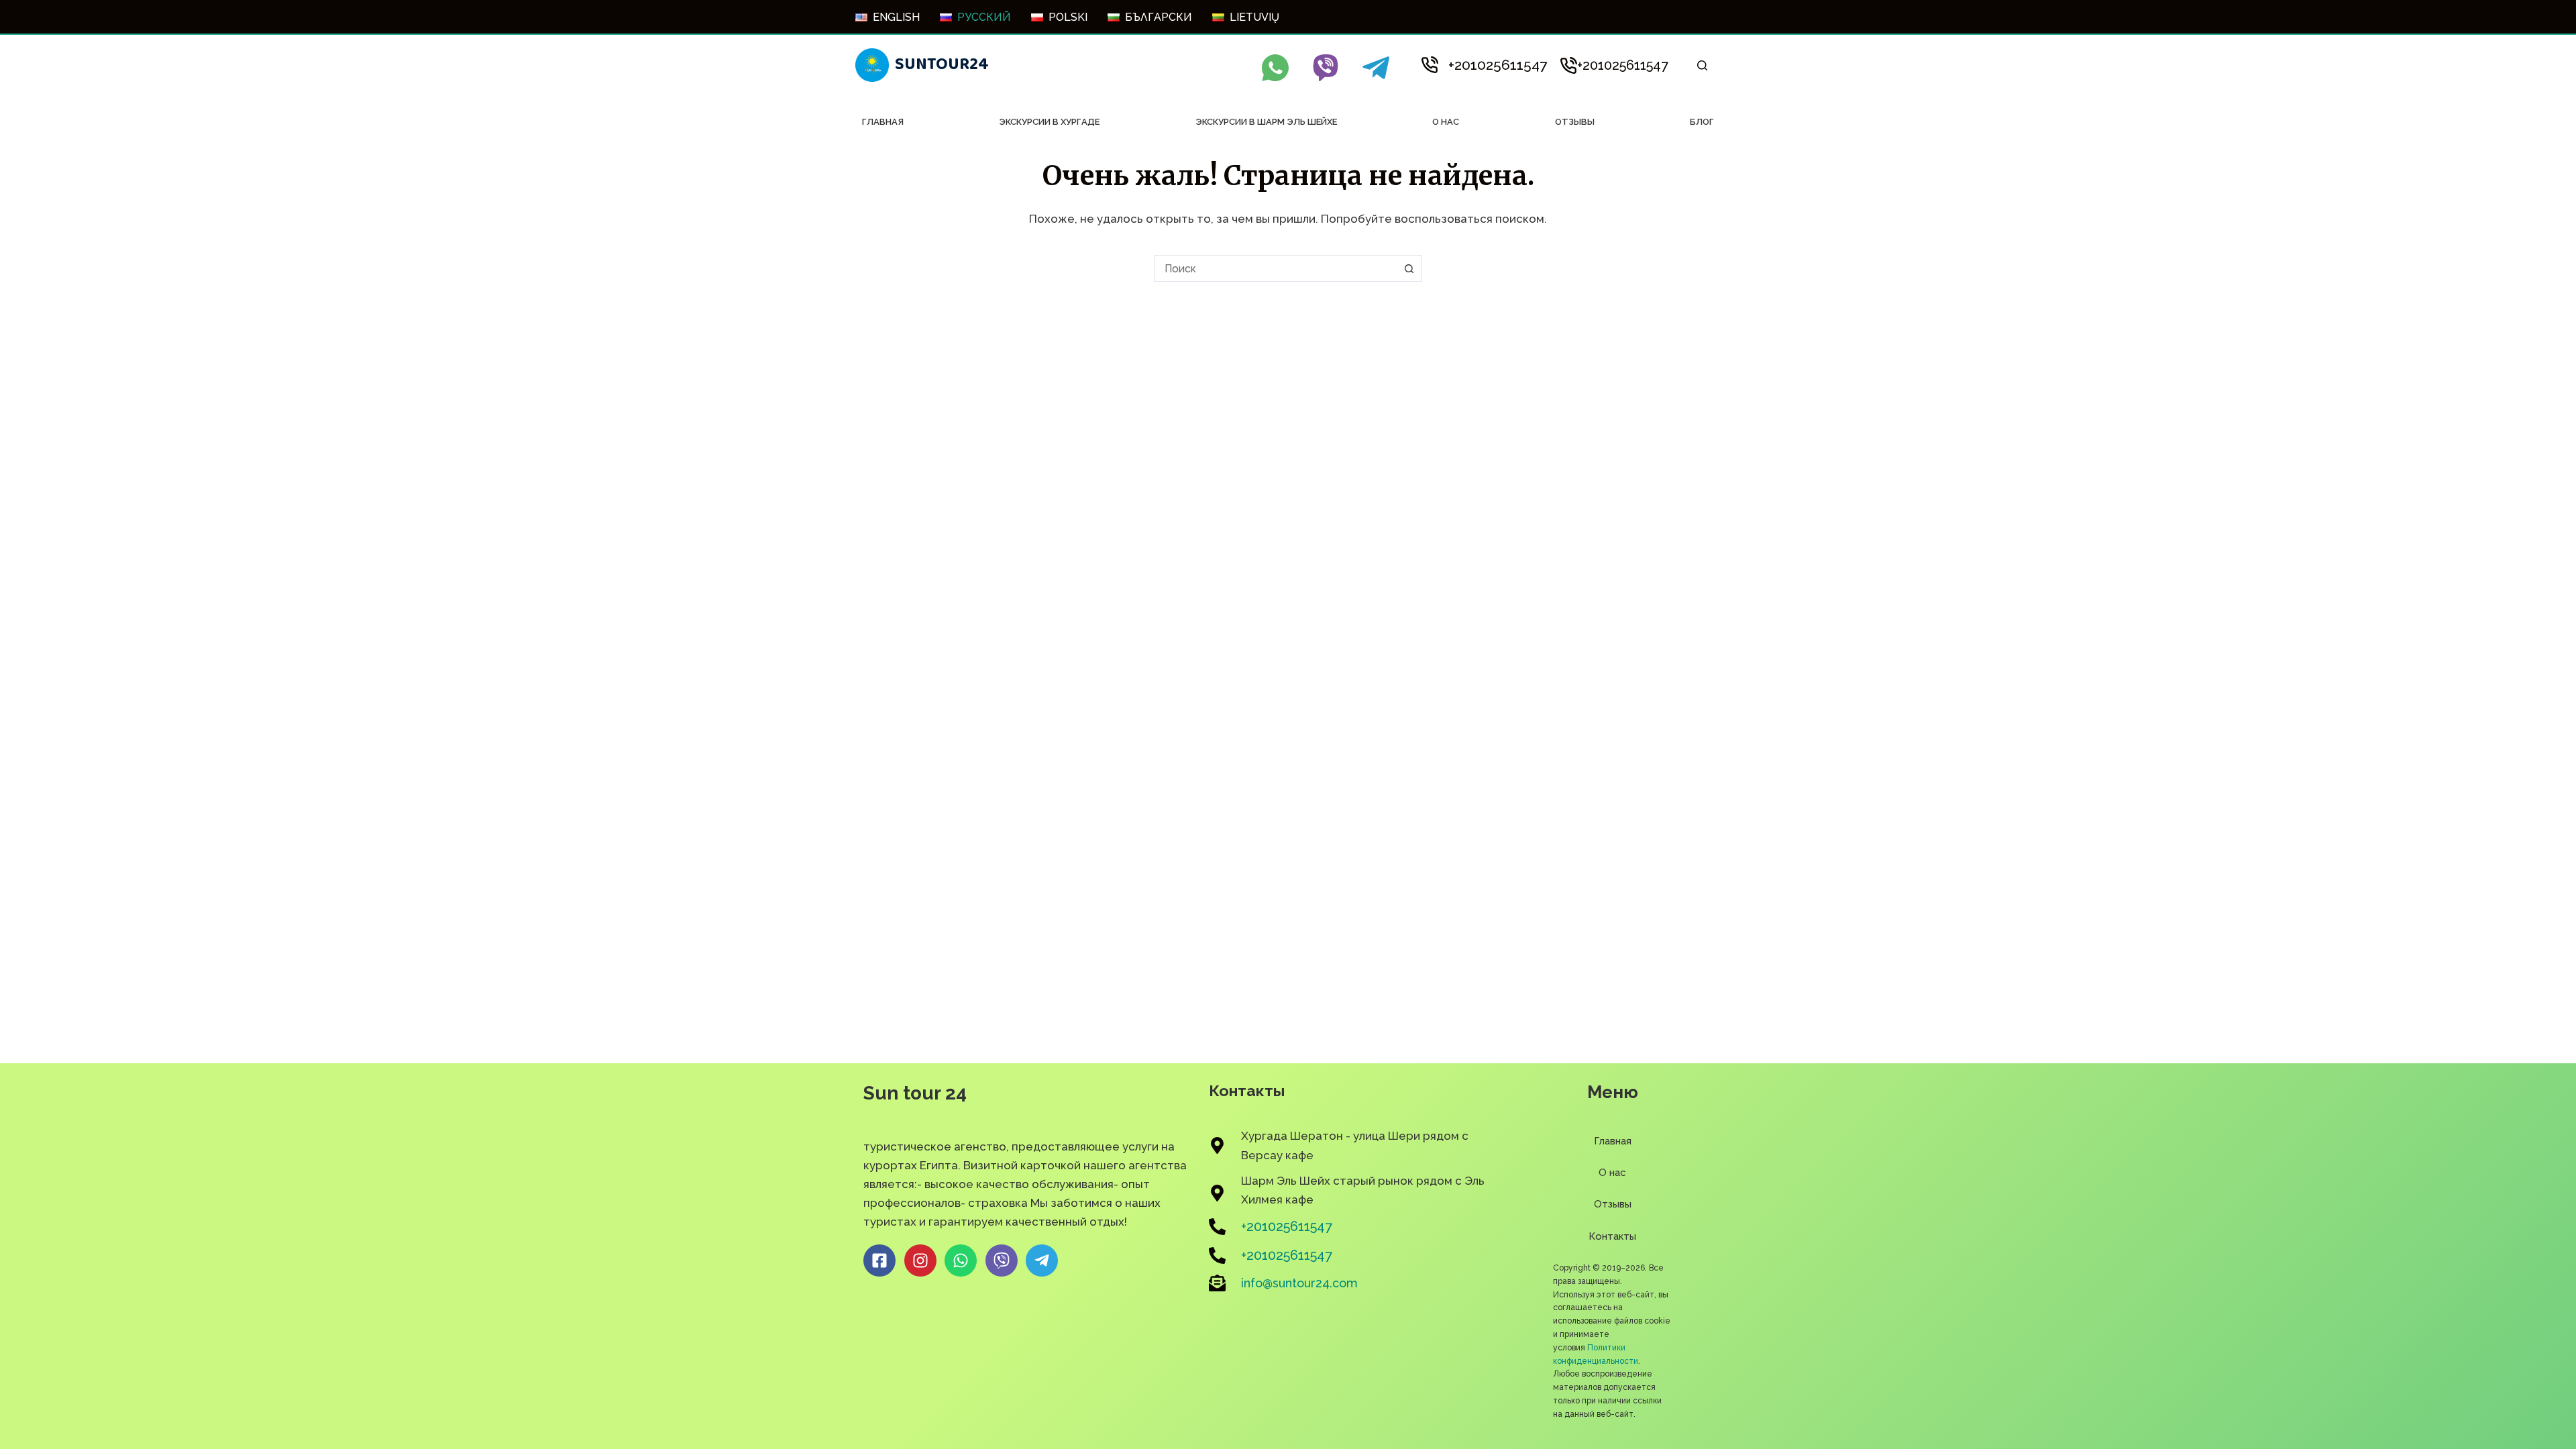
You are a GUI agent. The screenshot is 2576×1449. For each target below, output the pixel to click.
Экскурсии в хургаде (1049, 122)
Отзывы (1575, 122)
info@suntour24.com (1299, 1283)
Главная (883, 122)
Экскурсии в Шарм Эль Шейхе (1266, 122)
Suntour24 (942, 64)
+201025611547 (1498, 65)
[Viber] (1326, 68)
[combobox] (1275, 268)
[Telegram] (1376, 68)
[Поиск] (1702, 65)
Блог (1702, 122)
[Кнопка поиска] (1409, 268)
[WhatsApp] (1275, 68)
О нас (1446, 122)
